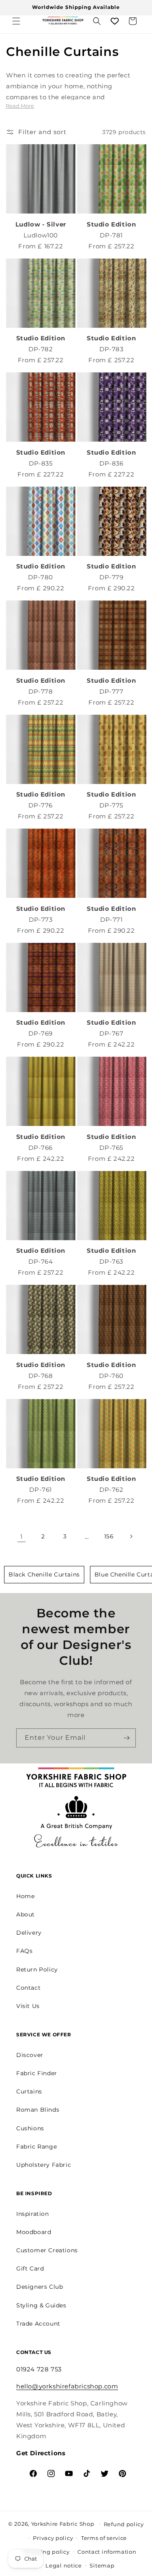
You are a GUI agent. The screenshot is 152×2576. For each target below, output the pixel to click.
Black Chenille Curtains (44, 1574)
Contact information (107, 2552)
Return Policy (37, 1969)
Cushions (30, 2128)
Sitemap (102, 2565)
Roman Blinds (38, 2110)
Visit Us (28, 2006)
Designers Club (40, 2287)
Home (25, 1896)
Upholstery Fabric (44, 2165)
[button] (16, 21)
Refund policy (124, 2524)
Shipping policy (47, 2552)
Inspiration (33, 2214)
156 (109, 1536)
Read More (20, 106)
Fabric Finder (37, 2073)
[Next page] (131, 1536)
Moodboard (34, 2232)
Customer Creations (47, 2250)
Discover (30, 2055)
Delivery (29, 1933)
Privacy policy (53, 2538)
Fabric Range (36, 2147)
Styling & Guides (41, 2305)
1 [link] (21, 1537)
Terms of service (104, 2538)
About (26, 1914)
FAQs (24, 1951)
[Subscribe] (126, 1738)
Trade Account (38, 2324)
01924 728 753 (39, 2369)
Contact (28, 1988)
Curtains (29, 2091)
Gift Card (30, 2268)
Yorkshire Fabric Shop (63, 2523)
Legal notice (63, 2565)
